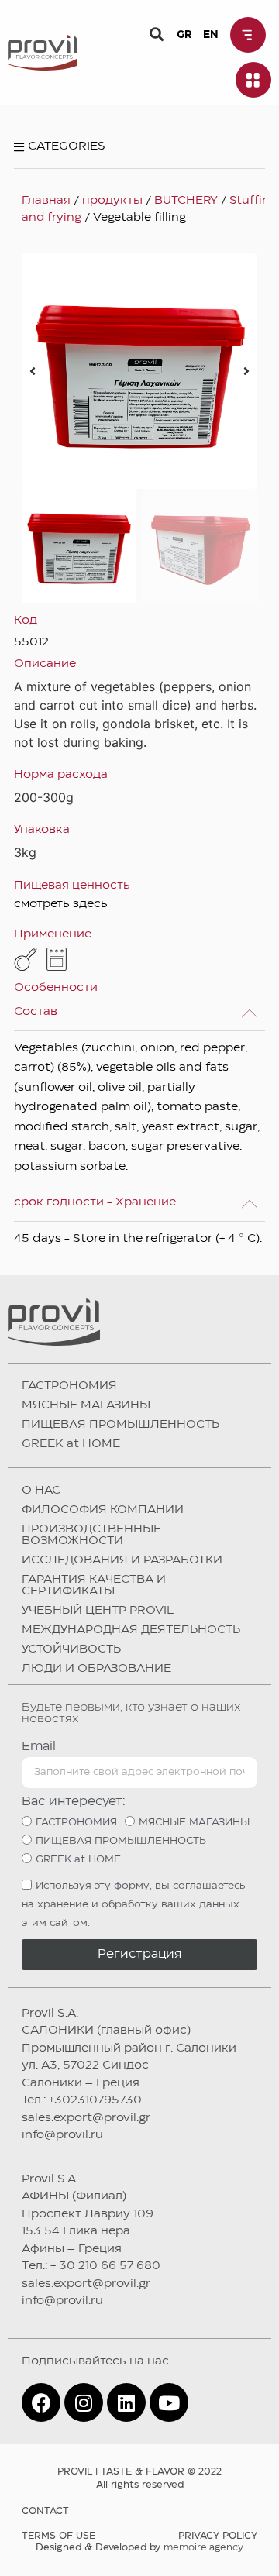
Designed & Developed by (139, 2548)
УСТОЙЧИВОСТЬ (71, 1649)
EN (211, 35)
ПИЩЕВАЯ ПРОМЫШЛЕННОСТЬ (121, 1425)
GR (184, 35)
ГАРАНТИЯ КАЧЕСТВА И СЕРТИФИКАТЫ (94, 1585)
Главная (46, 201)
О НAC (41, 1491)
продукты (112, 201)
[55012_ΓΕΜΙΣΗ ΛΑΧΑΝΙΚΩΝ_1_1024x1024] (139, 371)
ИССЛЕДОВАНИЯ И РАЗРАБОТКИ (122, 1560)
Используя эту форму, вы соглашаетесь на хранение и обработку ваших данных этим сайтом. (133, 1904)
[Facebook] (41, 2402)
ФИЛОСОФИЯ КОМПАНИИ (103, 1510)
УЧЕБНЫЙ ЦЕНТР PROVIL (98, 1611)
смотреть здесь (61, 904)
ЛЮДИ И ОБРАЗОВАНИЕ (96, 1669)
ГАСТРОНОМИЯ (69, 1386)
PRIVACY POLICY (218, 2536)
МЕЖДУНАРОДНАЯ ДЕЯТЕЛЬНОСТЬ (131, 1630)
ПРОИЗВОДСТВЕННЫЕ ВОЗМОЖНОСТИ (91, 1535)
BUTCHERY (186, 201)
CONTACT (45, 2511)
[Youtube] (169, 2402)
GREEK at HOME (71, 1444)
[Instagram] (84, 2402)
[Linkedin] (126, 2402)
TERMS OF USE (59, 2536)
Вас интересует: (74, 1802)
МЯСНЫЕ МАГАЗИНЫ (86, 1405)
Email (39, 1747)
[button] (157, 34)
